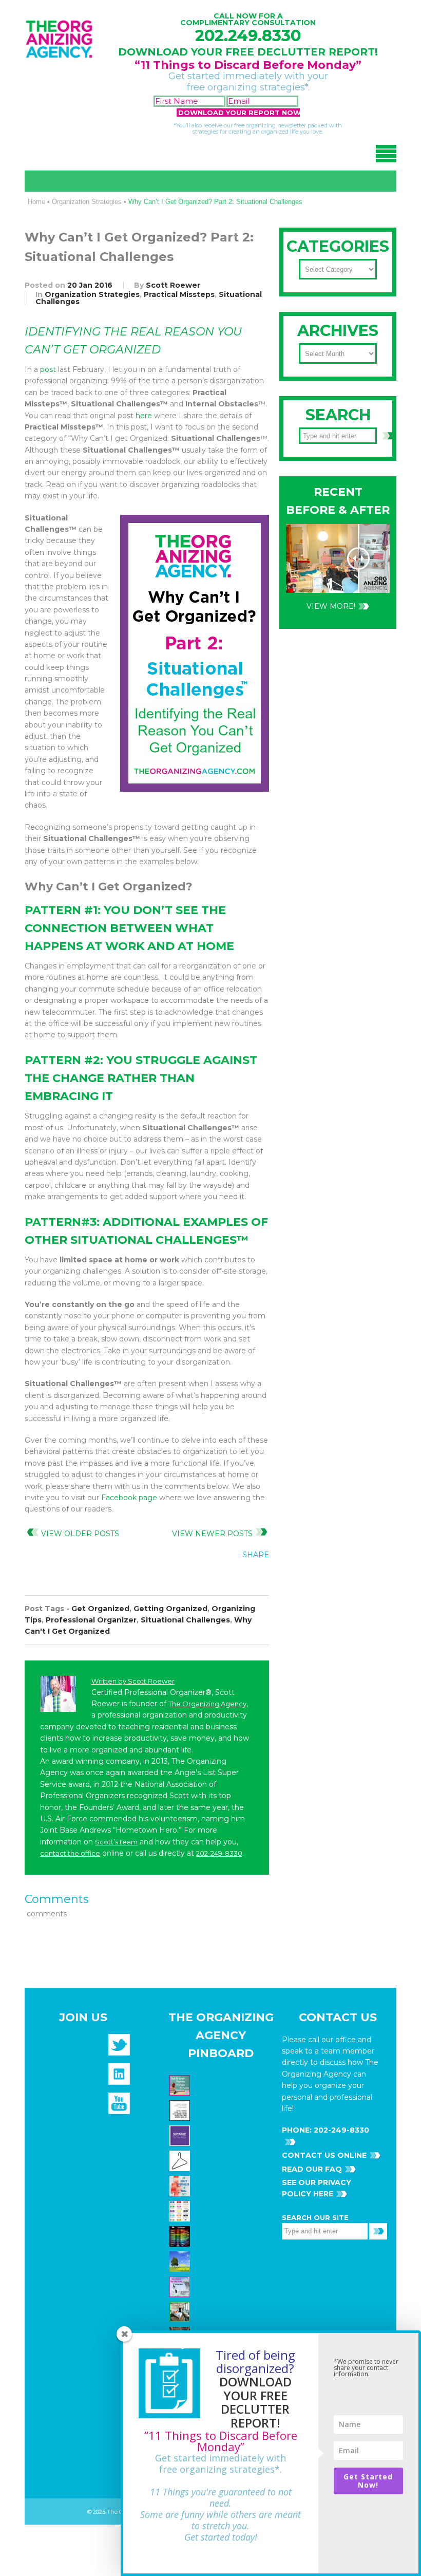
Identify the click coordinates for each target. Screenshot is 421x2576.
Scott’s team (116, 1842)
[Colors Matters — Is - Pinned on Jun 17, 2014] (181, 2211)
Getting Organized (170, 1609)
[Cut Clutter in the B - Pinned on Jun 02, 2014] (181, 2311)
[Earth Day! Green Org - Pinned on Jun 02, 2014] (181, 2261)
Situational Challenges (185, 1620)
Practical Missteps (179, 294)
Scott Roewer (173, 285)
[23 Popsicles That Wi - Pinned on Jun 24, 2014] (181, 2186)
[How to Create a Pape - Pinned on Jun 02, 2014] (181, 2286)
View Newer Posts (212, 1534)
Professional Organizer (91, 1620)
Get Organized (100, 1609)
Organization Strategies (87, 202)
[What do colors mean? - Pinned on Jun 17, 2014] (181, 2236)
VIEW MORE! (331, 606)
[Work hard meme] (181, 2110)
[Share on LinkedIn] (257, 1578)
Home (36, 202)
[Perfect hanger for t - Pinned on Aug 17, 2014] (181, 2160)
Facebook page (129, 1498)
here (144, 416)
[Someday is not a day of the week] (181, 2135)
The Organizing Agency (207, 1704)
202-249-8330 (219, 1853)
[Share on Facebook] (194, 1578)
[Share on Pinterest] (236, 1578)
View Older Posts (80, 1534)
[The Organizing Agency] (119, 2048)
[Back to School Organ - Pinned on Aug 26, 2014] (181, 2085)
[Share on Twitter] (215, 1578)
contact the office (70, 1853)
